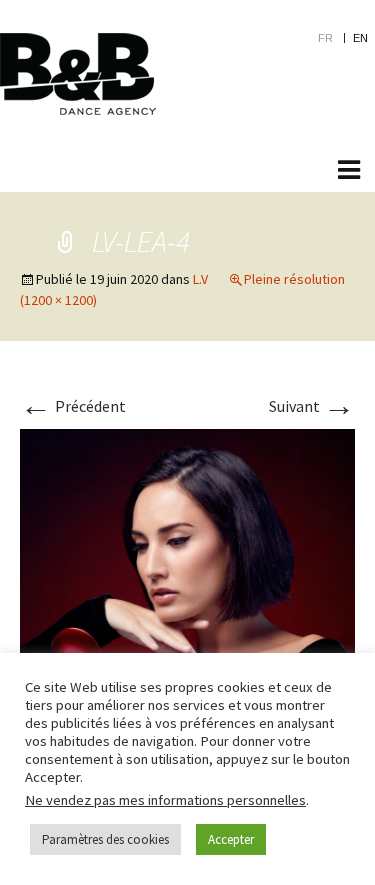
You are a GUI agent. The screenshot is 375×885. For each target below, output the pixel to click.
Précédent (73, 406)
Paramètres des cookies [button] (105, 839)
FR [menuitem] (325, 38)
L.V (200, 279)
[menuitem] (335, 37)
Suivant (312, 406)
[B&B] (78, 74)
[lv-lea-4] (187, 594)
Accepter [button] (231, 839)
